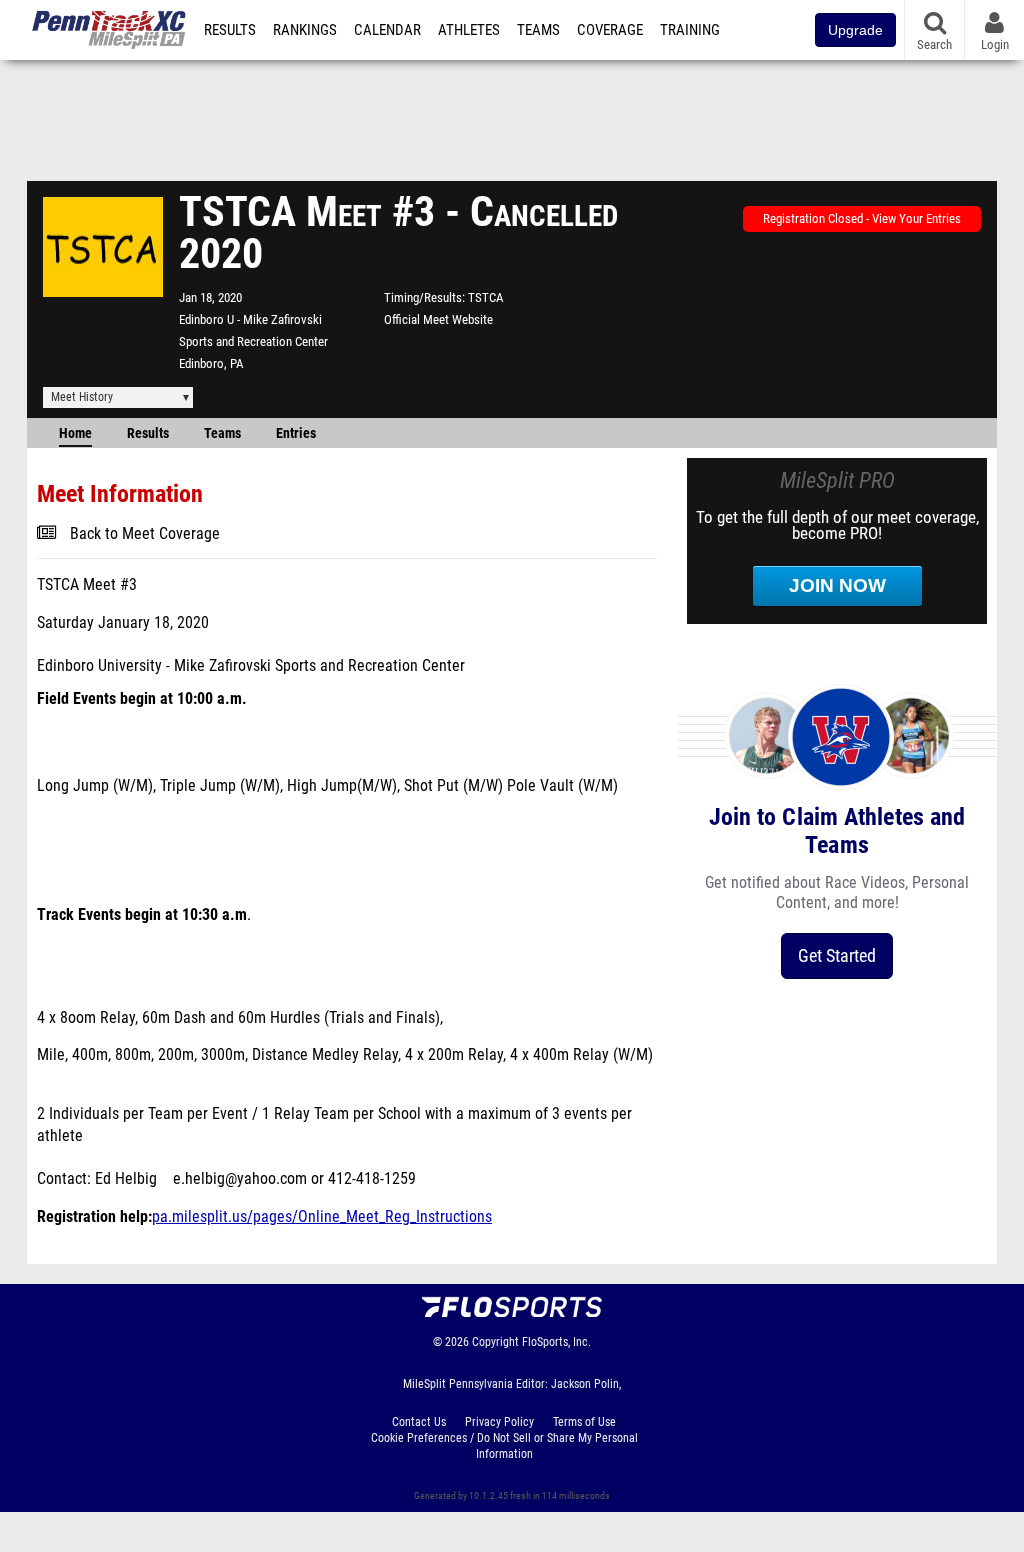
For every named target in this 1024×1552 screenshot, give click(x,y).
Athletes (469, 30)
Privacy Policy (499, 1422)
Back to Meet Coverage (145, 534)
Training (690, 30)
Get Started (837, 955)
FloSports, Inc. (556, 1342)
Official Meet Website (438, 319)
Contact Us (419, 1422)
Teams (538, 30)
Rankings (305, 30)
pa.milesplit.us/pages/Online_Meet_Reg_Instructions (322, 1217)
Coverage (610, 30)
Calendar (387, 30)
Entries (296, 433)
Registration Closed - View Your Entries (862, 218)
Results (230, 30)
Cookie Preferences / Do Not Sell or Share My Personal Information (504, 1446)
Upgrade (855, 30)
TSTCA (485, 297)
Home (75, 433)
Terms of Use (584, 1422)
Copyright (495, 1342)
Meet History (82, 397)
